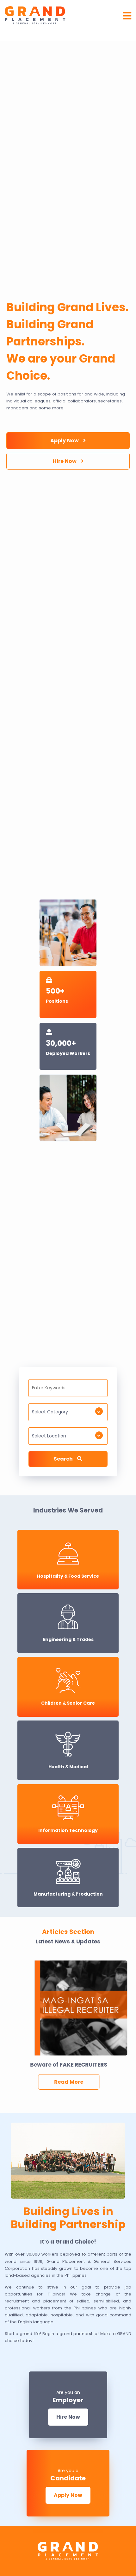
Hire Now (65, 461)
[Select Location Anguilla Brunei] (68, 1439)
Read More (68, 2082)
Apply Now (65, 441)
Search (64, 1459)
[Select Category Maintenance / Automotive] (68, 1415)
